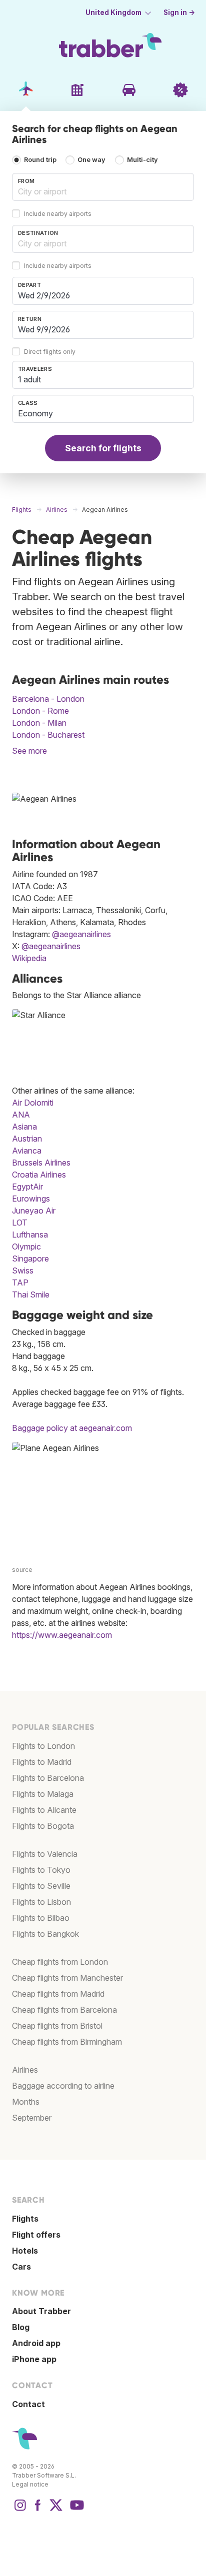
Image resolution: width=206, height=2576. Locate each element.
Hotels (25, 2251)
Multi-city (142, 160)
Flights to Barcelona (48, 1778)
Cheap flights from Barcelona (64, 2010)
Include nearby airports (58, 214)
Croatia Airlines (39, 1175)
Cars (21, 2267)
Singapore (30, 1259)
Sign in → (179, 12)
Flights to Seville (41, 1886)
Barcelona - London (48, 699)
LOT (20, 1223)
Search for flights (103, 448)
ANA (21, 1115)
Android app (36, 2343)
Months (26, 2102)
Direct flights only (50, 352)
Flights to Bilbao (41, 1918)
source (22, 1570)
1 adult (29, 379)
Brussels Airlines (41, 1163)
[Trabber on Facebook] (38, 2510)
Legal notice (30, 2484)
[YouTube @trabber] (75, 2510)
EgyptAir (27, 1187)
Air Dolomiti (33, 1103)
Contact (28, 2404)
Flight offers (36, 2235)
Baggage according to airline (63, 2086)
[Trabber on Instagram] (20, 2510)
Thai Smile (31, 1294)
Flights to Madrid (42, 1762)
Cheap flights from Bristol (57, 2026)
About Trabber (41, 2311)
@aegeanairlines (81, 934)
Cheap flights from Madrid (58, 1994)
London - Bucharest (48, 735)
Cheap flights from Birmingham (67, 2042)
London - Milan (39, 723)
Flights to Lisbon (41, 1902)
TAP (20, 1283)
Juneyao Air (34, 1211)
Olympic (26, 1247)
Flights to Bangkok (45, 1934)
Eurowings (31, 1199)
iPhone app (34, 2359)
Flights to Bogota (43, 1826)
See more (29, 751)
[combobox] (103, 187)
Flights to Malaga (43, 1794)
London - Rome (40, 711)
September (32, 2118)
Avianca (27, 1151)
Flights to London (43, 1746)
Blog (21, 2327)
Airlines (25, 2070)
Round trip (40, 160)
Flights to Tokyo (41, 1870)
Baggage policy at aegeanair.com (72, 1428)
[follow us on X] (56, 2510)
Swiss (23, 1271)
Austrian (27, 1139)
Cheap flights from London (60, 1962)
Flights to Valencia (45, 1854)
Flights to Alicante (44, 1810)
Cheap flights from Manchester (67, 1978)
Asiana (24, 1127)
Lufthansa (30, 1235)
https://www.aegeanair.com (62, 1635)
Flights (25, 2219)
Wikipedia (29, 958)
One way (91, 160)
